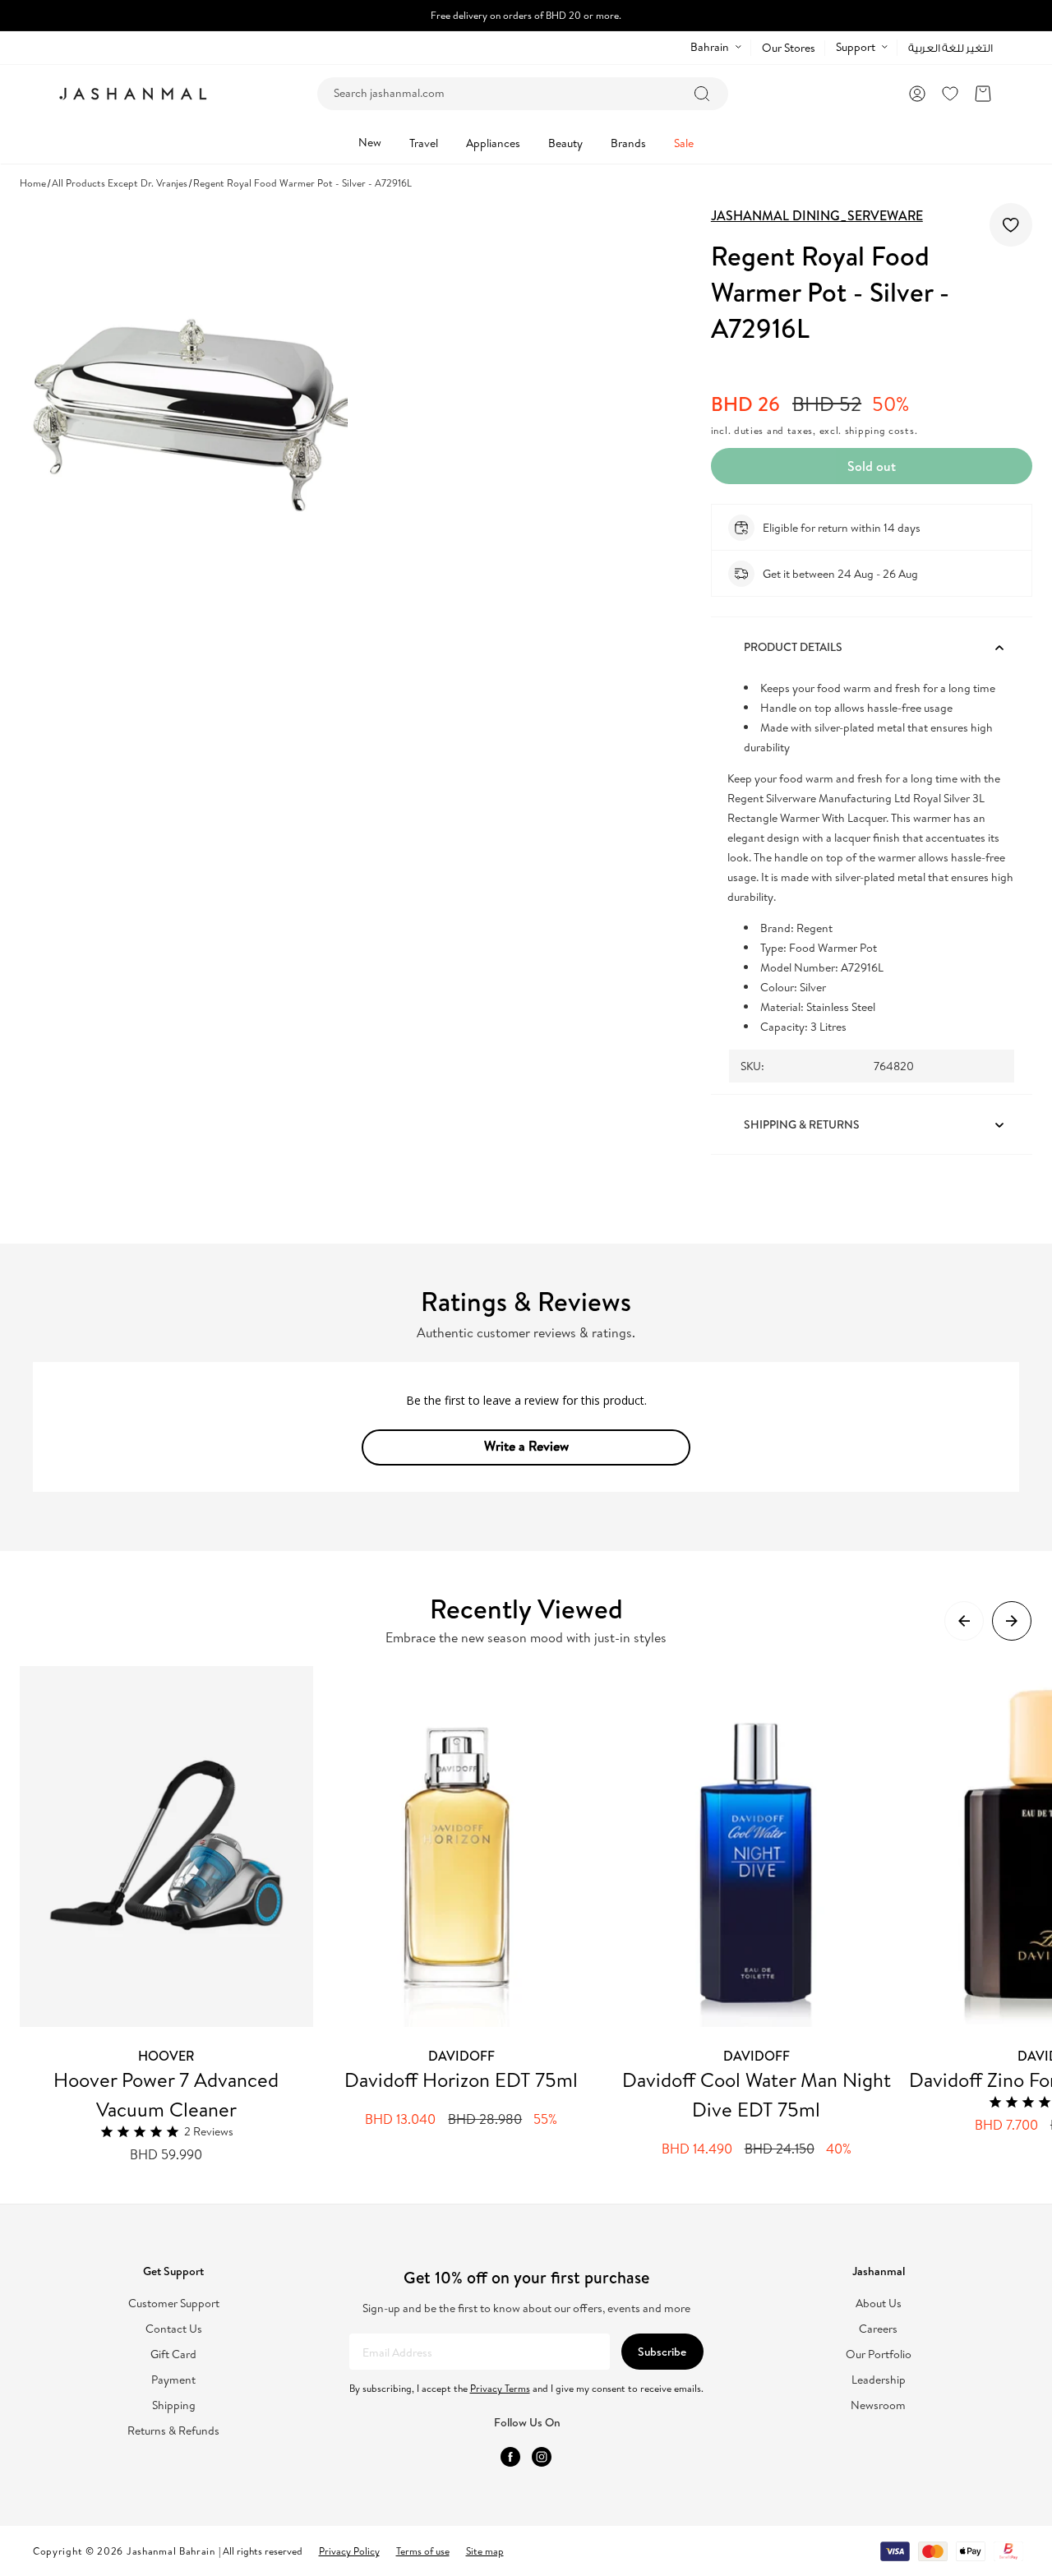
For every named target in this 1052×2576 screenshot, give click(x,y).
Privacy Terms (500, 2388)
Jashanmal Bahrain (171, 2551)
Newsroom (878, 2405)
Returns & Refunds (173, 2431)
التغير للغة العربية (950, 48)
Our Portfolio (879, 2354)
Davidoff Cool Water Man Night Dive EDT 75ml (757, 2094)
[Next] (1012, 1621)
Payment (173, 2380)
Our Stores (789, 48)
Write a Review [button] (526, 1446)
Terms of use (423, 2551)
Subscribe (662, 2352)
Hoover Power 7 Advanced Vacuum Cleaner (166, 2094)
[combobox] (523, 94)
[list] (536, 1915)
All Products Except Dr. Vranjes (120, 183)
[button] (983, 94)
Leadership (879, 2380)
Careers (878, 2329)
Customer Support (174, 2304)
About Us (879, 2304)
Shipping (174, 2405)
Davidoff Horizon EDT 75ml (461, 2080)
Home (33, 183)
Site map (485, 2551)
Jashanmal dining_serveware (817, 215)
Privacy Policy (349, 2551)
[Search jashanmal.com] (702, 94)
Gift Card (173, 2354)
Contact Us (174, 2329)
